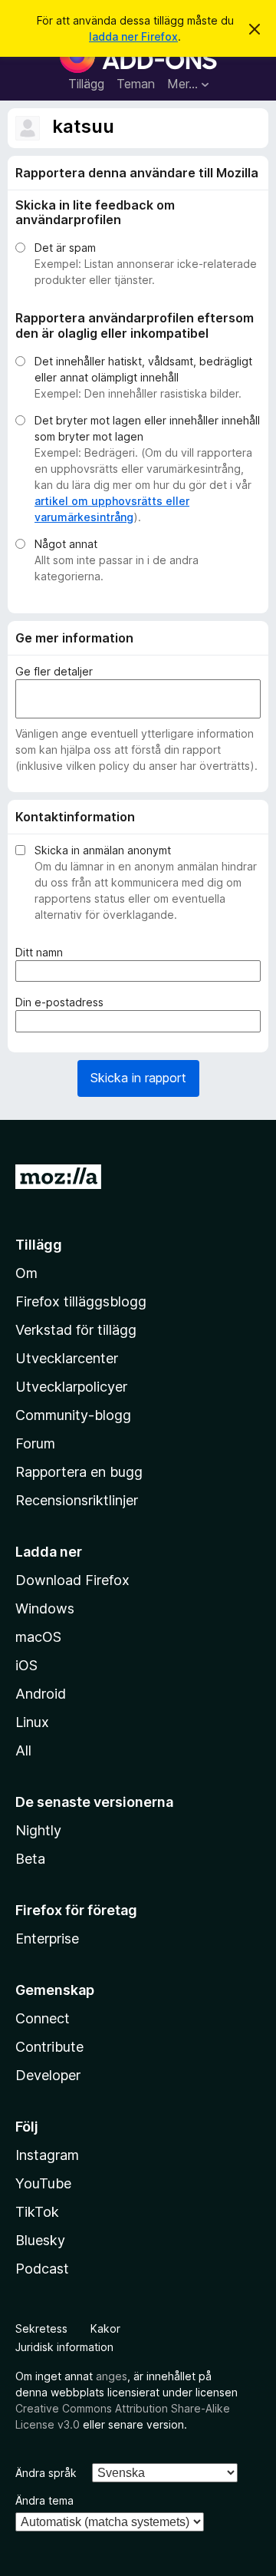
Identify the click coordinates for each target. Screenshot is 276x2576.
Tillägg (86, 84)
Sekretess (41, 2328)
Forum (35, 1443)
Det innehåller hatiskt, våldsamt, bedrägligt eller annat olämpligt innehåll (143, 369)
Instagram (47, 2155)
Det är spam (65, 248)
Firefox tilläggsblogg (81, 1301)
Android (41, 1694)
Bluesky (40, 2240)
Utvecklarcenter (67, 1358)
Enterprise (47, 1939)
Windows (45, 1608)
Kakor (105, 2328)
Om (26, 1273)
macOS (38, 1637)
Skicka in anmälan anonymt (103, 850)
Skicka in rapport (138, 1078)
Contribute (49, 2047)
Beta (30, 1859)
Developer (48, 2075)
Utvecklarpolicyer (71, 1387)
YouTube (43, 2183)
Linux (32, 1722)
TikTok (37, 2212)
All (23, 1750)
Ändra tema (44, 2500)
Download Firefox (72, 1580)
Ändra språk (46, 2473)
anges (112, 2376)
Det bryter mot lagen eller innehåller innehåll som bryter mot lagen (147, 428)
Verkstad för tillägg (76, 1330)
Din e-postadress (62, 1002)
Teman (136, 84)
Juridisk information (64, 2347)
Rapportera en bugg (79, 1472)
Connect (43, 2018)
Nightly (38, 1830)
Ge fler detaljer (54, 671)
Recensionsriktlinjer (77, 1500)
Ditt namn (42, 953)
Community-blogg (73, 1415)
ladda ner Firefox (133, 36)
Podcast (42, 2269)
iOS (26, 1665)
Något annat (66, 544)
